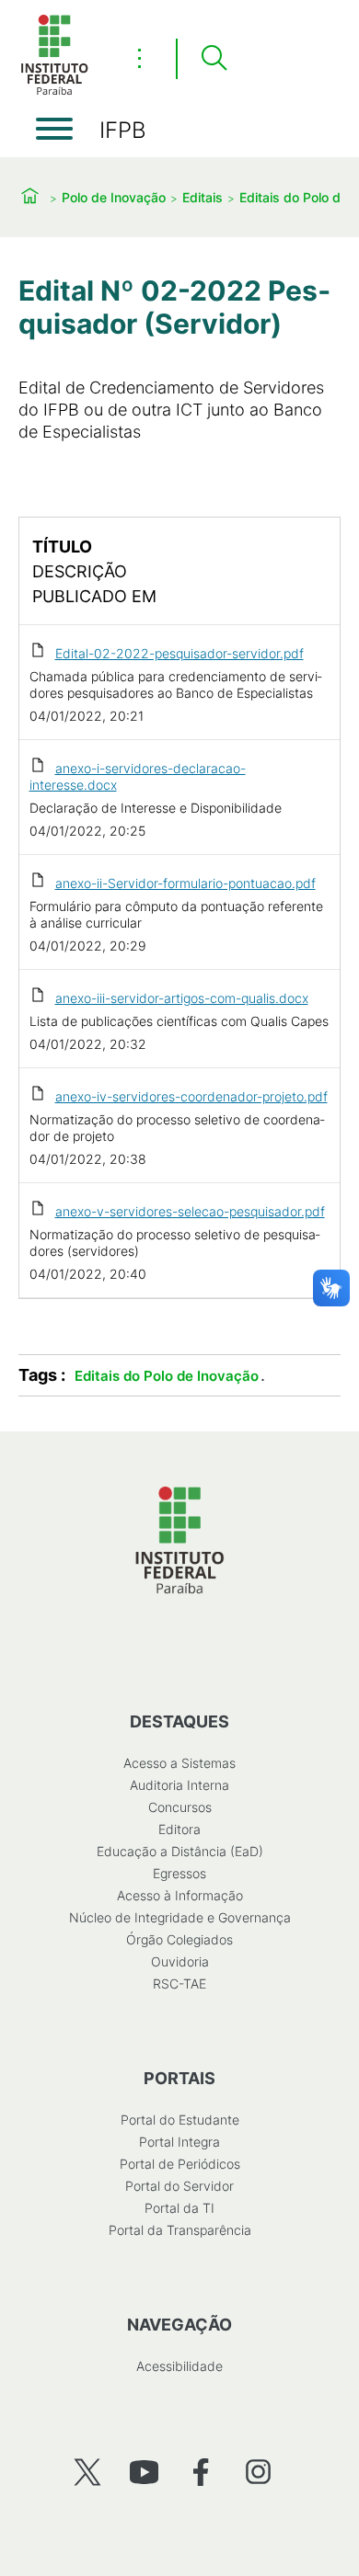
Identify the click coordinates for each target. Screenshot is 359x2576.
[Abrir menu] (54, 129)
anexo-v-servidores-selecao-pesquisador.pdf (190, 1211)
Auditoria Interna (179, 1785)
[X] (87, 2472)
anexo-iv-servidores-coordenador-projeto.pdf (191, 1096)
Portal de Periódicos (180, 2164)
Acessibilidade (179, 2366)
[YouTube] (144, 2472)
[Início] (54, 91)
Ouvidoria (180, 1961)
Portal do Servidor (179, 2186)
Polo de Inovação (114, 197)
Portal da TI (179, 2208)
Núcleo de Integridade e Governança (180, 1917)
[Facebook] (201, 2472)
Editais (203, 197)
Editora (179, 1829)
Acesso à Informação (180, 1895)
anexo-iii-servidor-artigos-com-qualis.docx (182, 998)
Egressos (179, 1873)
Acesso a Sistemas (179, 1763)
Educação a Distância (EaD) (180, 1851)
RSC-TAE (179, 1983)
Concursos (180, 1807)
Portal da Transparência (180, 2230)
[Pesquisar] (214, 59)
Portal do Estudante (180, 2120)
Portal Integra (179, 2142)
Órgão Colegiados (179, 1939)
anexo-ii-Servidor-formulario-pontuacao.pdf (185, 883)
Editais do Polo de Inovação (167, 1376)
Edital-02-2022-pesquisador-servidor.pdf (179, 653)
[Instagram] (258, 2472)
